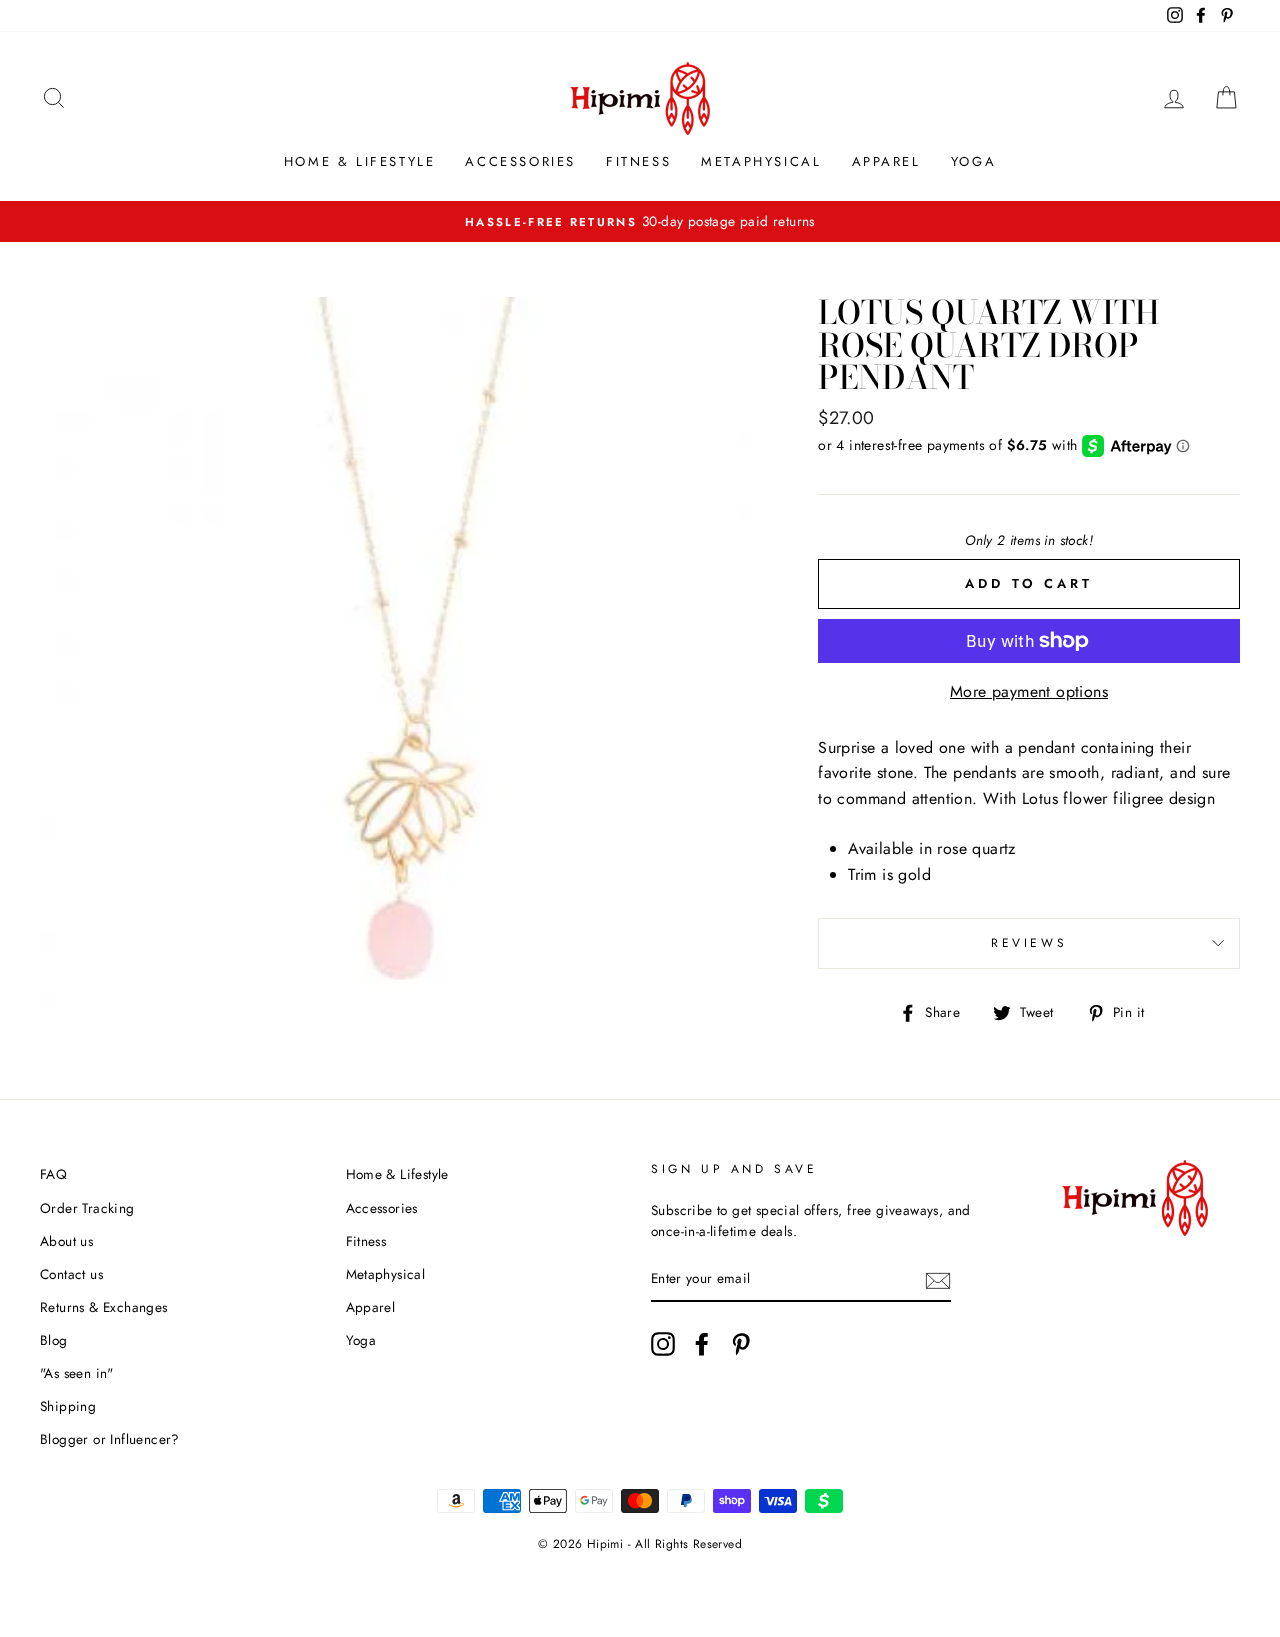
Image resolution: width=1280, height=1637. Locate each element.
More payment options (1029, 691)
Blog (54, 1340)
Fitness (638, 161)
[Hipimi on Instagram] (663, 1344)
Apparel (886, 161)
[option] (640, 222)
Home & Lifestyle (360, 161)
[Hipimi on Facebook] (702, 1344)
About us (66, 1241)
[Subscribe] (938, 1280)
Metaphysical (761, 161)
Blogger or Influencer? (110, 1439)
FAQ (53, 1174)
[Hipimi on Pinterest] (741, 1344)
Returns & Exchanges (104, 1307)
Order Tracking (87, 1208)
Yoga (973, 161)
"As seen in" (77, 1373)
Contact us (71, 1274)
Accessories (520, 161)
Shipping (68, 1406)
